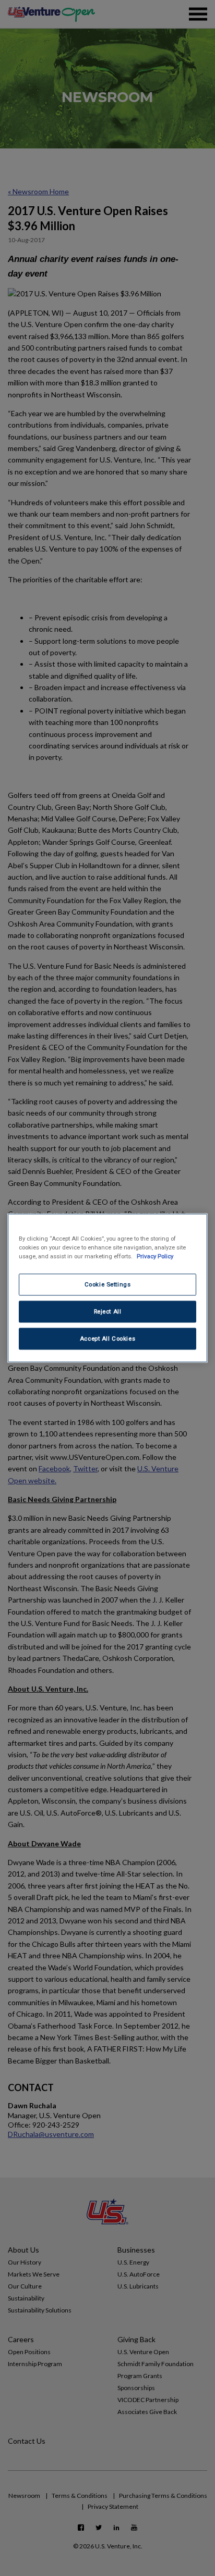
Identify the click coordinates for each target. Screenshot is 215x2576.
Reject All (108, 1311)
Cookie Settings (108, 1284)
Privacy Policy (155, 1256)
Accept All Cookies (107, 1339)
